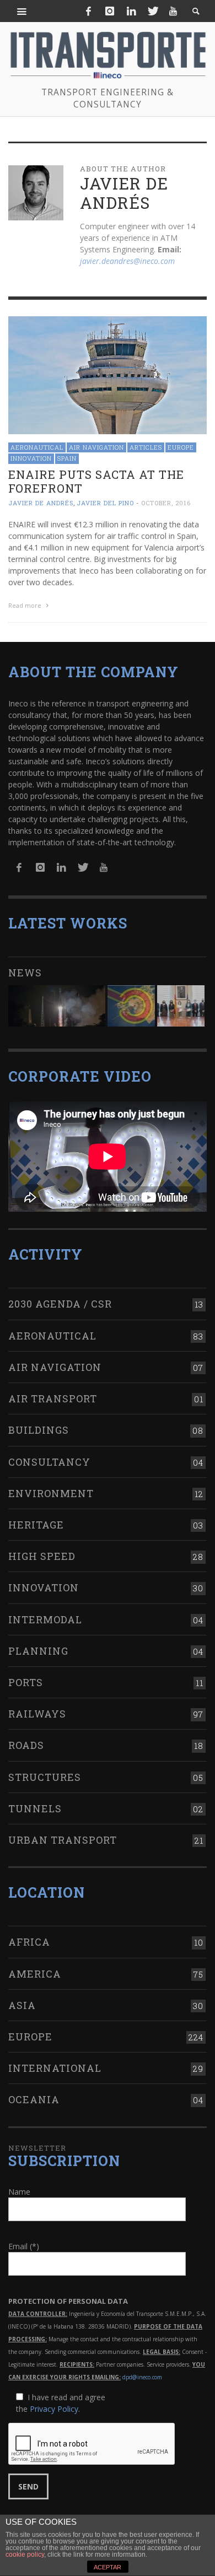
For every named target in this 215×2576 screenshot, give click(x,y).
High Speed (42, 1556)
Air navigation (96, 447)
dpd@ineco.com (142, 2377)
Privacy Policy (54, 2409)
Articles (146, 447)
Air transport (53, 1398)
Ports (26, 1682)
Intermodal (45, 1619)
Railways (37, 1714)
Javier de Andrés (41, 503)
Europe (181, 447)
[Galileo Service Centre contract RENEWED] (57, 1006)
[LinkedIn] (131, 11)
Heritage (36, 1525)
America (35, 1974)
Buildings (39, 1430)
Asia (22, 2005)
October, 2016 (166, 503)
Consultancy (49, 1462)
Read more (26, 605)
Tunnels (35, 1808)
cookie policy (25, 2555)
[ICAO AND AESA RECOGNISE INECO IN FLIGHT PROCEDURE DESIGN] (131, 1006)
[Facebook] (89, 11)
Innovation (31, 458)
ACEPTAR (108, 2567)
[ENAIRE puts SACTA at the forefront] (108, 374)
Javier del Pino (105, 503)
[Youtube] (173, 11)
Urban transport (63, 1840)
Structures (45, 1777)
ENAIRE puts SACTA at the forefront (96, 481)
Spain (67, 458)
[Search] (22, 11)
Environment (51, 1493)
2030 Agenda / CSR (60, 1304)
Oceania (34, 2099)
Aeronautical (37, 447)
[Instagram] (110, 11)
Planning (38, 1651)
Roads (26, 1745)
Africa (29, 1942)
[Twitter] (152, 11)
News (25, 973)
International (55, 2068)
